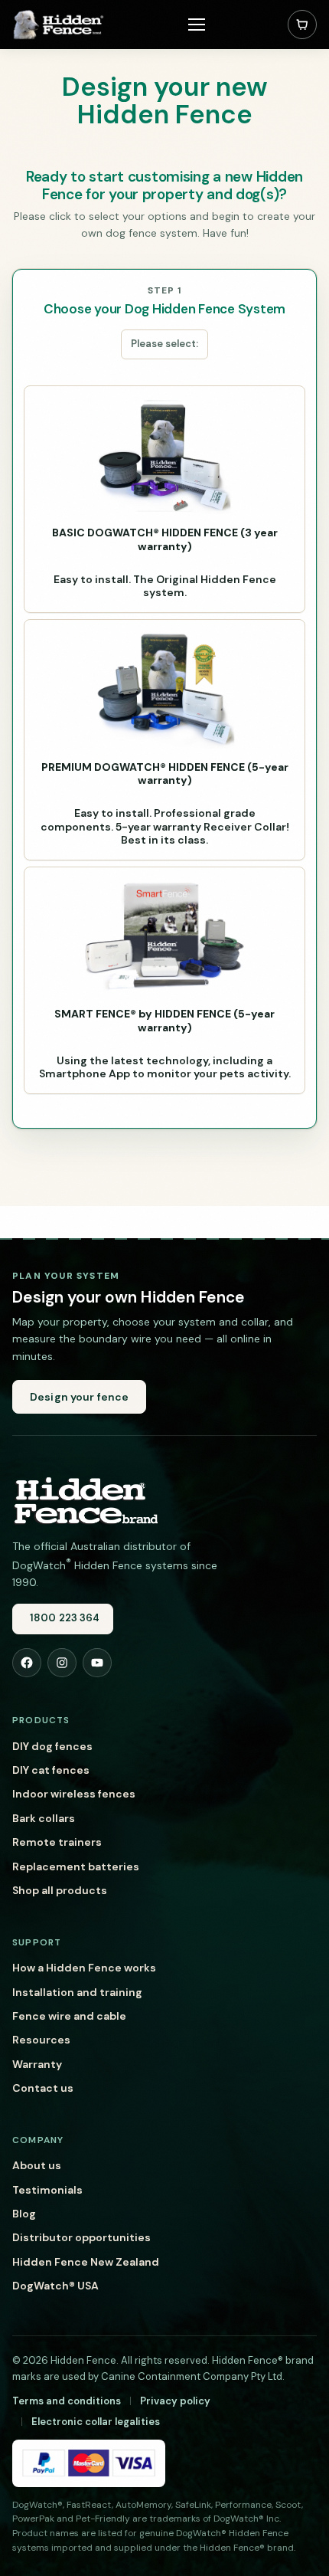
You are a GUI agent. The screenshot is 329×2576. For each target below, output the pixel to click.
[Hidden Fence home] (85, 1499)
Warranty (37, 2064)
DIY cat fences (51, 1770)
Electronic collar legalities (96, 2422)
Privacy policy (175, 2401)
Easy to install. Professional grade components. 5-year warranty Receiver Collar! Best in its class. (165, 804)
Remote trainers (57, 1842)
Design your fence (79, 1397)
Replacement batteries (76, 1866)
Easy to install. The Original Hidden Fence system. (165, 562)
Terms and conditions (67, 2401)
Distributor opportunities (81, 2237)
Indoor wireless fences (74, 1794)
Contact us (43, 2088)
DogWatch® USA (55, 2286)
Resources (41, 2040)
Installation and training (77, 1992)
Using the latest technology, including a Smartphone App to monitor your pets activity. (165, 1044)
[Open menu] (197, 25)
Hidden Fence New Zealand (86, 2262)
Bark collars (44, 1818)
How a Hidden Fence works (84, 1968)
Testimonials (47, 2190)
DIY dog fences (52, 1746)
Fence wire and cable (69, 2016)
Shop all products (60, 1890)
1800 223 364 (65, 1618)
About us (37, 2165)
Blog (24, 2214)
